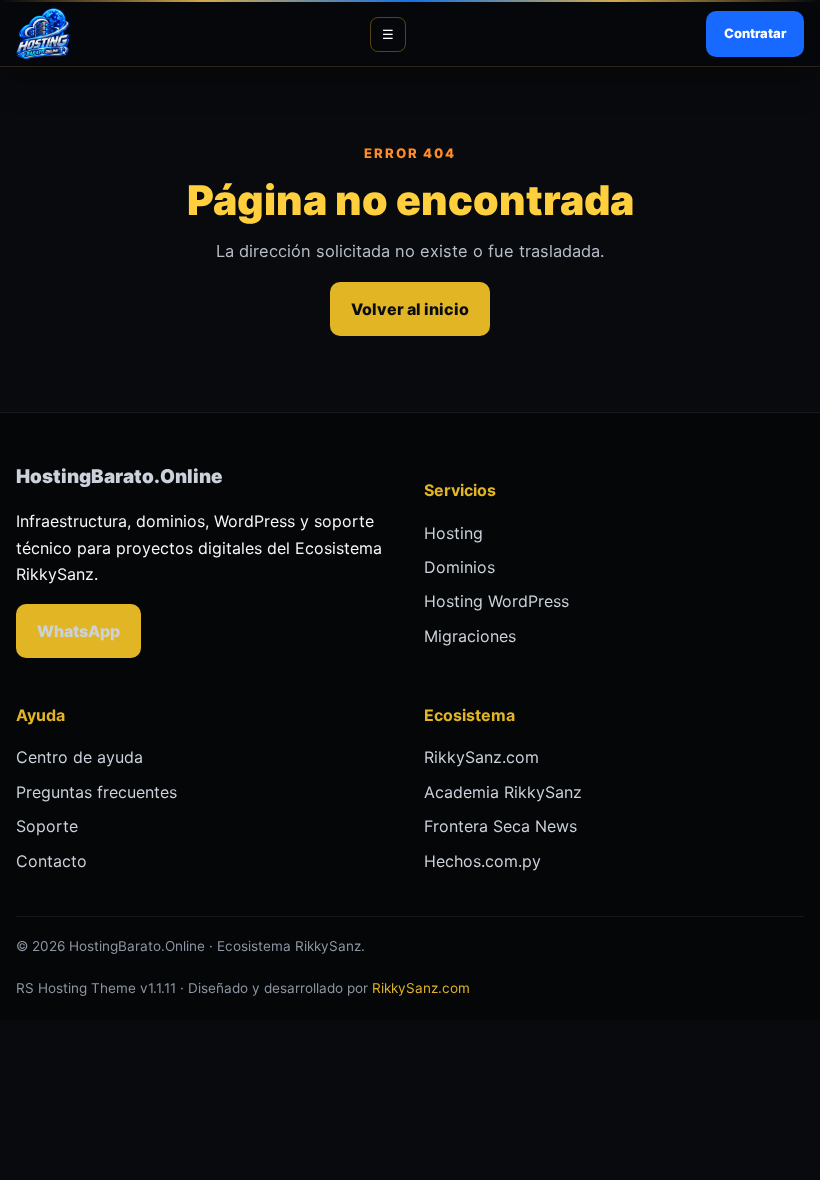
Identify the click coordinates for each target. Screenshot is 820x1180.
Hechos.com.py (482, 861)
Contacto (51, 861)
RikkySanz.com (481, 757)
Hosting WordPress (496, 601)
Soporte (47, 826)
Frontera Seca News (500, 826)
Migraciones (470, 636)
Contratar (755, 33)
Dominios (459, 567)
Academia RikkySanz (503, 792)
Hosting (453, 533)
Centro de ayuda (79, 757)
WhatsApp (78, 631)
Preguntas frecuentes (96, 792)
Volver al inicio (410, 309)
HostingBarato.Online (119, 476)
